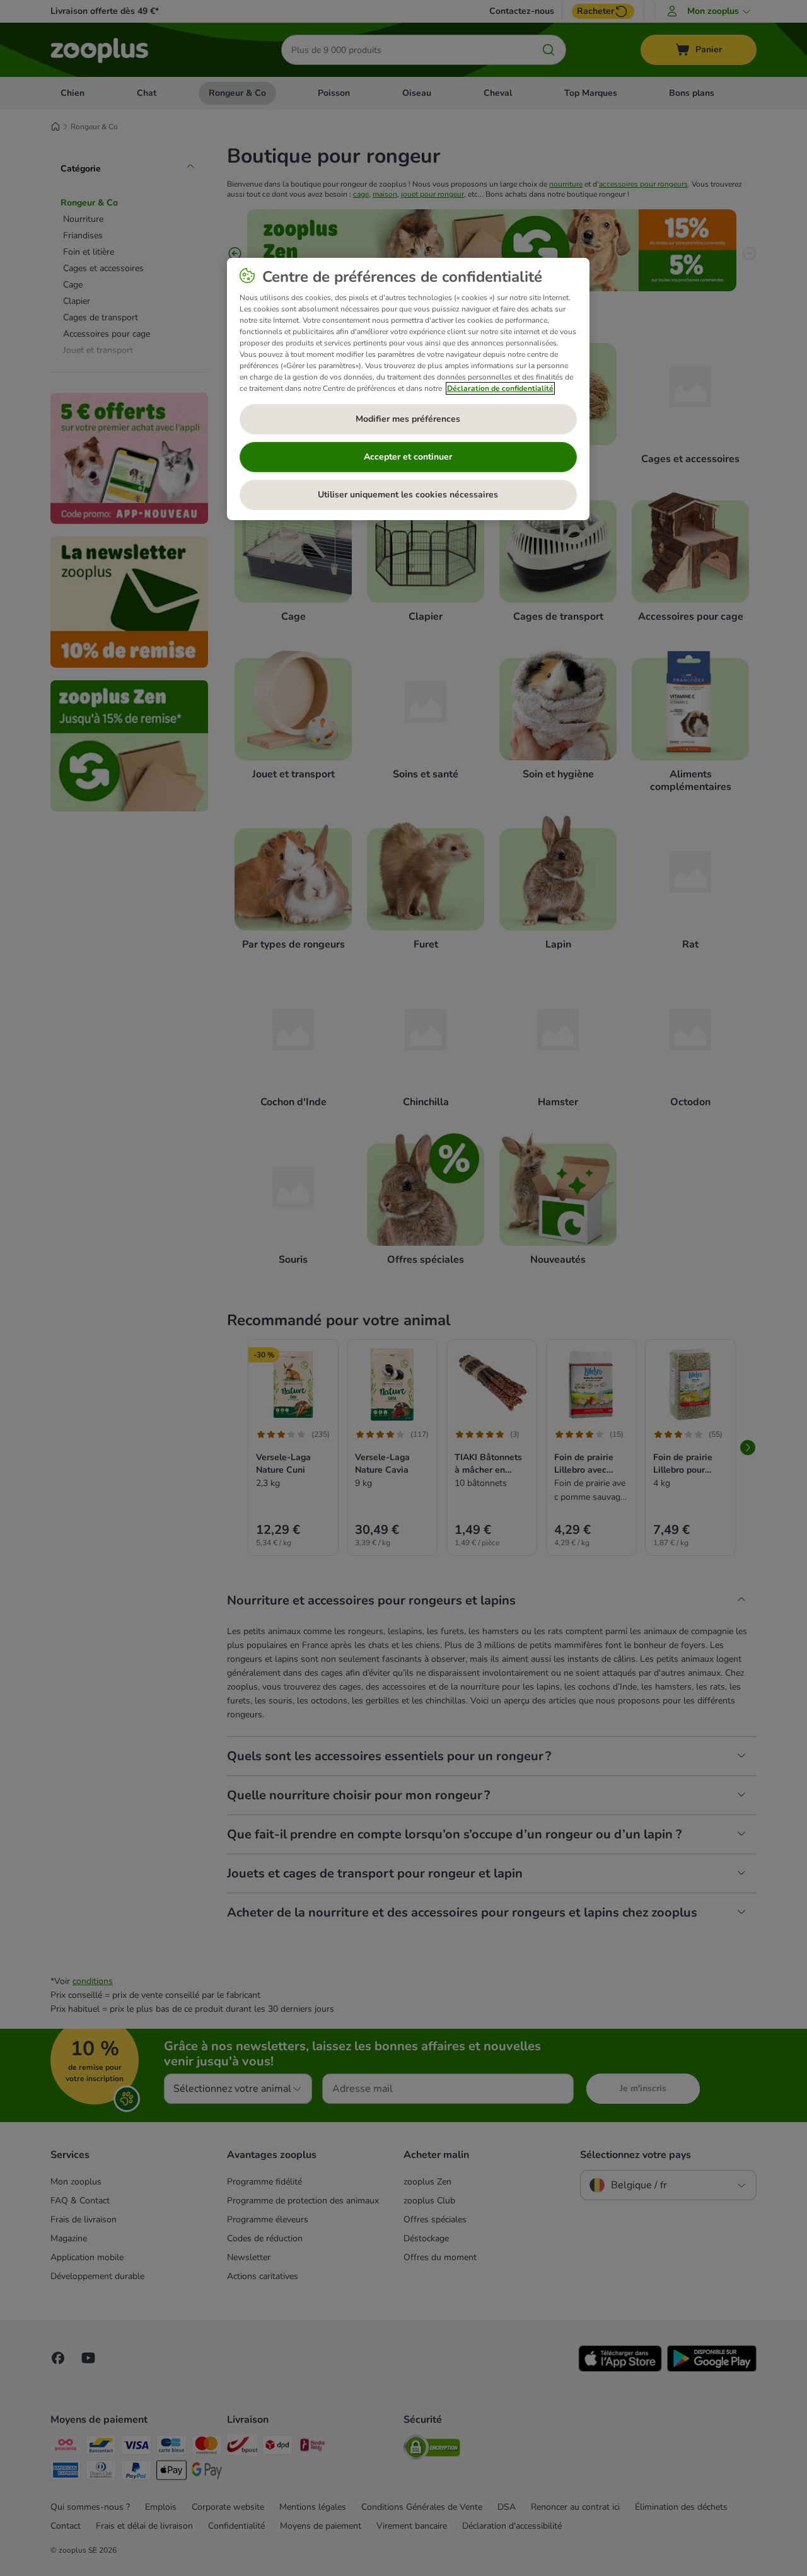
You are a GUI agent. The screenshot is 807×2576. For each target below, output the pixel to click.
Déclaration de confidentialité (500, 388)
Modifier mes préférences (408, 419)
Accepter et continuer (408, 457)
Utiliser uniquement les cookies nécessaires (408, 495)
